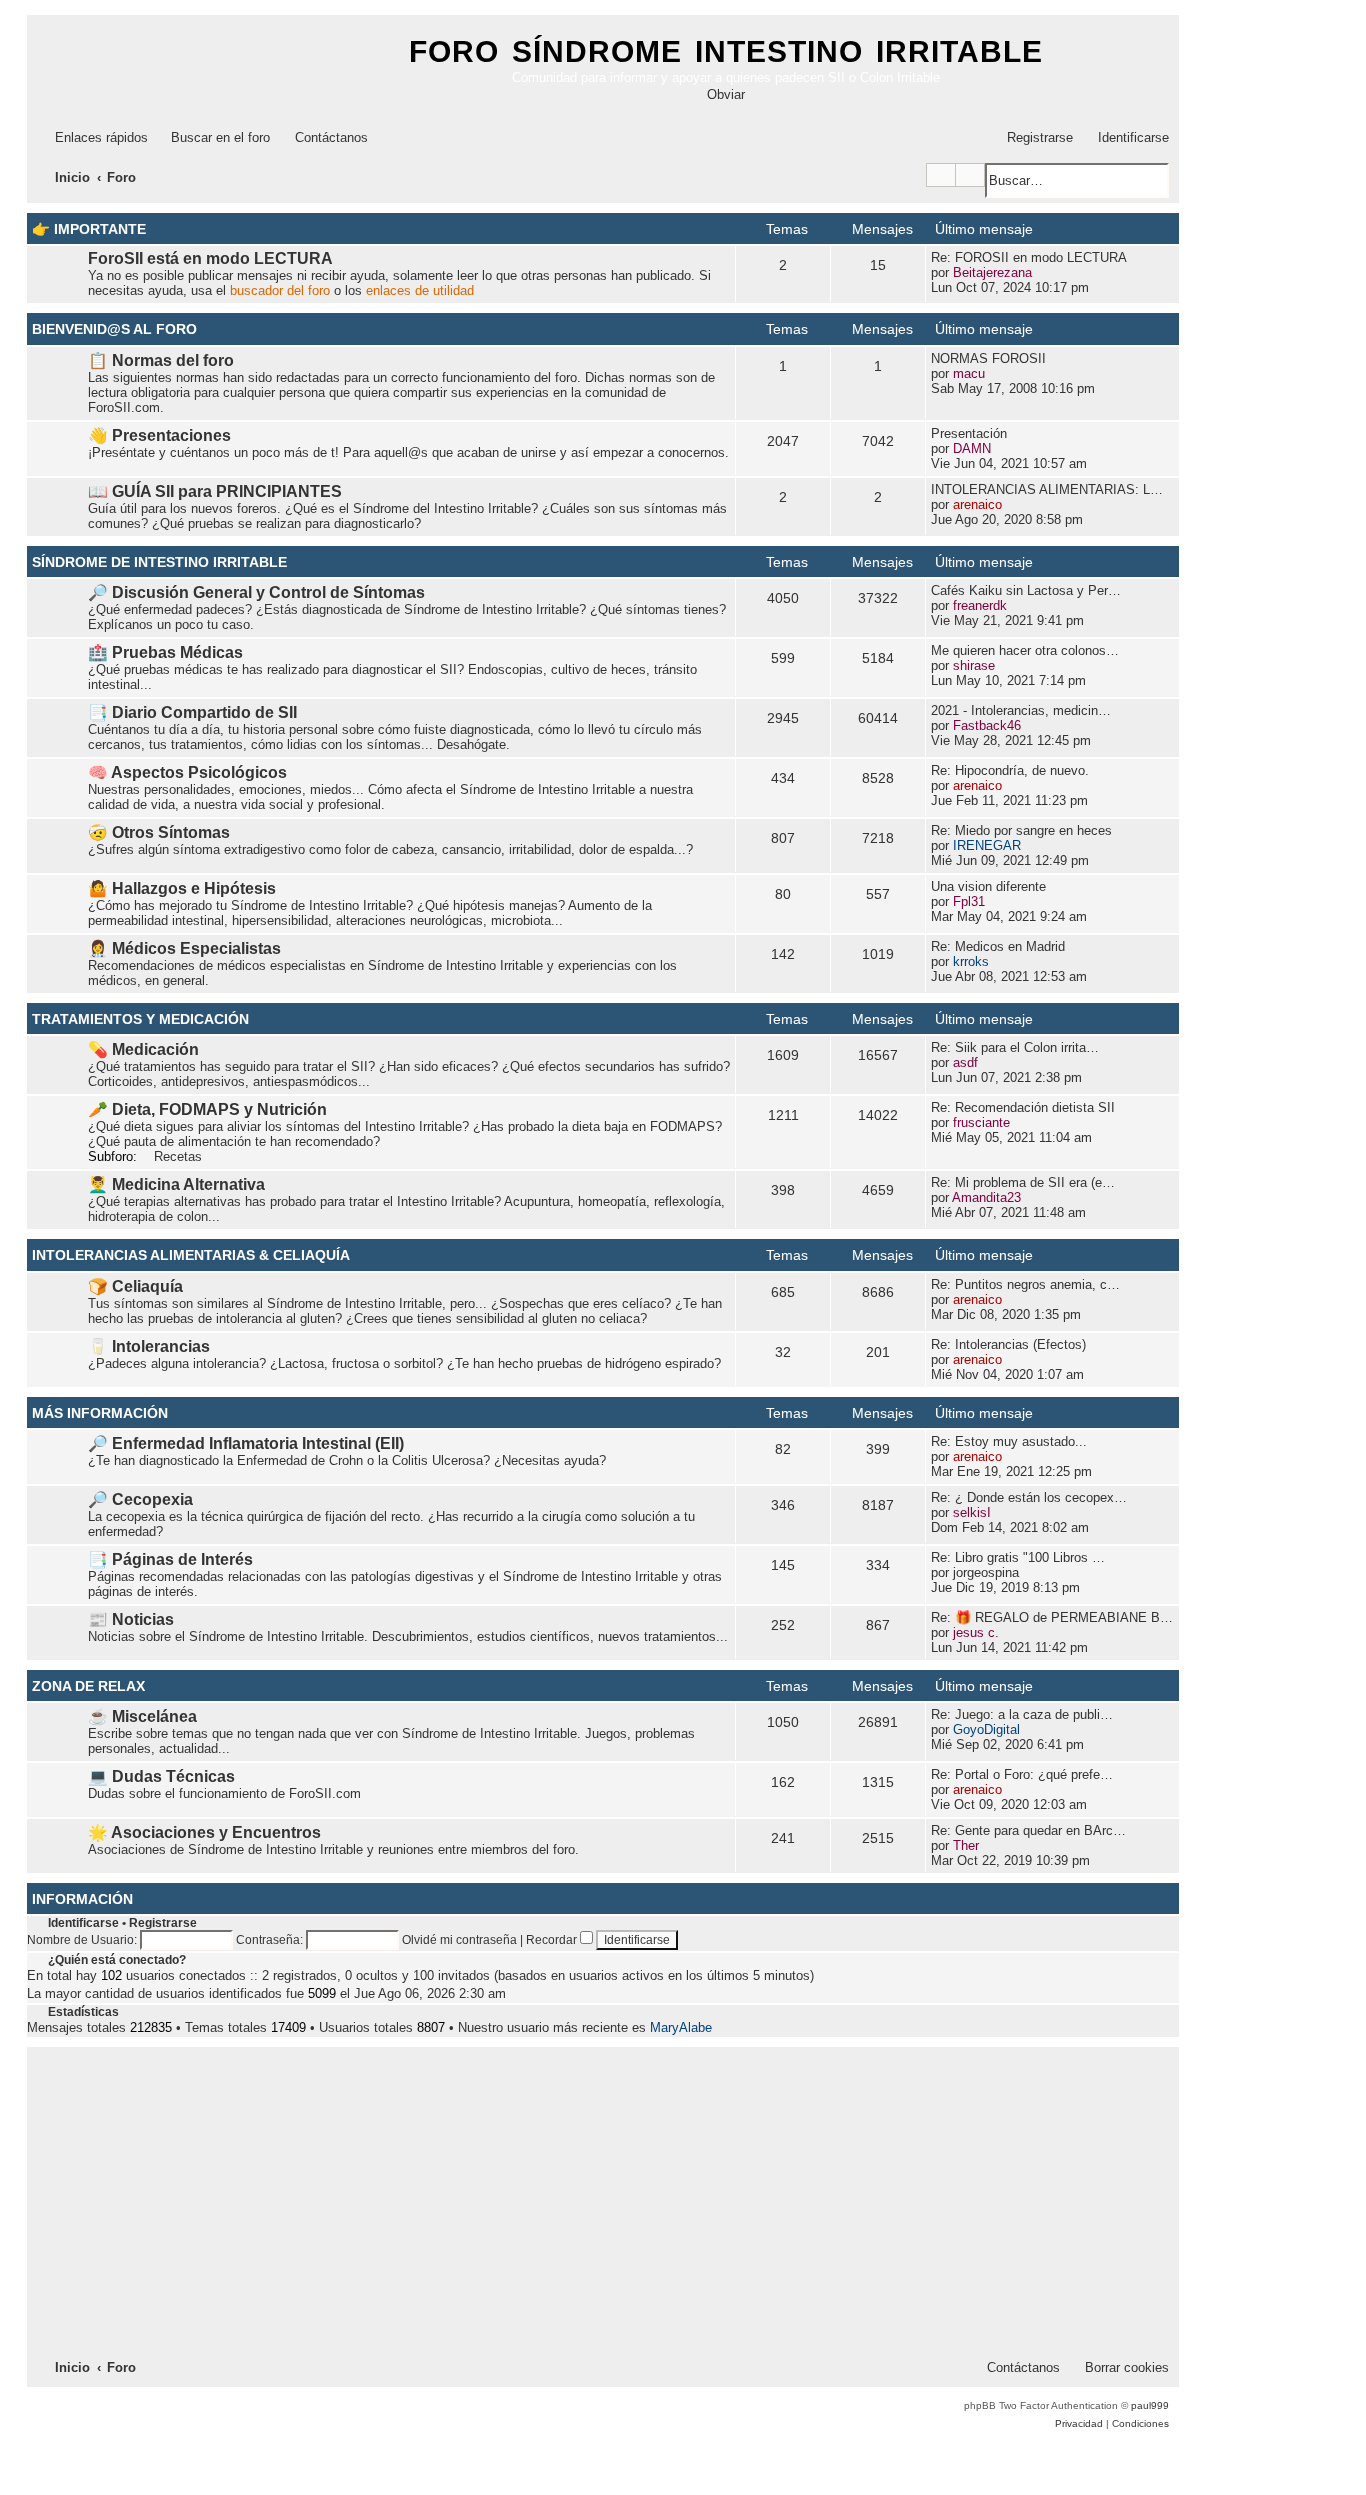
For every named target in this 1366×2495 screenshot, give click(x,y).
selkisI (972, 1512)
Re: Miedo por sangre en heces (1021, 830)
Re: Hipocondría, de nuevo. (1010, 770)
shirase (974, 665)
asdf (965, 1062)
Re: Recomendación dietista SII (1023, 1107)
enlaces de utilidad (420, 290)
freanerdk (980, 605)
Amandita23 (986, 1197)
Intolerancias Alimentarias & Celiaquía (191, 1255)
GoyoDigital (986, 1729)
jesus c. (976, 1632)
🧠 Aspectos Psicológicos (187, 772)
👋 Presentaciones (159, 435)
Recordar (553, 1940)
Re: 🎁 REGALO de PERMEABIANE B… (1052, 1617)
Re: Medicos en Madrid (998, 946)
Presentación (969, 433)
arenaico (977, 504)
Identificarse (83, 1923)
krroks (971, 961)
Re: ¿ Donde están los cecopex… (1029, 1497)
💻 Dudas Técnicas (161, 1776)
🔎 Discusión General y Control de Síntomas (256, 592)
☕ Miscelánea (142, 1716)
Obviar (726, 94)
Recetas (178, 1156)
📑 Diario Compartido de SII (192, 712)
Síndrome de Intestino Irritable (159, 562)
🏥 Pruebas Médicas (165, 652)
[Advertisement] (603, 2200)
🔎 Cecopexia (140, 1499)
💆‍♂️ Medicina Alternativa (176, 1184)
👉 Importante (89, 229)
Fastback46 (987, 725)
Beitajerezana (992, 272)
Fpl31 (969, 901)
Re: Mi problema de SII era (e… (1023, 1182)
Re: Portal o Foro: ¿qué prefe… (1022, 1774)
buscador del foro (280, 290)
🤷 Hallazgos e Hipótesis (182, 888)
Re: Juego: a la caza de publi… (1022, 1714)
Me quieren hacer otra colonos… (1025, 650)
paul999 (1150, 2405)
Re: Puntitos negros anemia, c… (1025, 1284)
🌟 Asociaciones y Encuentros (204, 1832)
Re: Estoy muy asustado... (1009, 1441)
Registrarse (163, 1923)
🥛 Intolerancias (149, 1346)
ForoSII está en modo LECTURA (210, 258)
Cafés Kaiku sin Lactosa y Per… (1026, 590)
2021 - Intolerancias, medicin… (1021, 710)
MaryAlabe (681, 2027)
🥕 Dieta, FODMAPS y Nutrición (207, 1109)
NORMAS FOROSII (988, 358)
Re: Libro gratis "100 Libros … (1018, 1557)
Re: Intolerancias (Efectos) (1008, 1344)
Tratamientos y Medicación (140, 1019)
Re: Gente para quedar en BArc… (1028, 1830)
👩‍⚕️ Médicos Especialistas (184, 948)
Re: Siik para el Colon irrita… (1015, 1047)
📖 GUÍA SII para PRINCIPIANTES (215, 491)
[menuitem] (211, 137)
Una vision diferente (988, 886)
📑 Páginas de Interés (170, 1559)
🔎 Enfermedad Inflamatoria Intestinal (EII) (246, 1443)
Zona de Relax (88, 1686)
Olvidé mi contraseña (459, 1940)
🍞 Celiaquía (135, 1286)
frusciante (981, 1122)
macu (969, 373)
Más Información (100, 1413)
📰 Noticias (131, 1619)
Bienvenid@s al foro (114, 329)
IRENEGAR (987, 845)
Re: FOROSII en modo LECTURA (1029, 257)
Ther (966, 1845)
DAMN (972, 448)
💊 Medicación (143, 1049)
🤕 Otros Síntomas (159, 832)
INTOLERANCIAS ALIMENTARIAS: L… (1047, 489)
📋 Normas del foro (161, 360)
